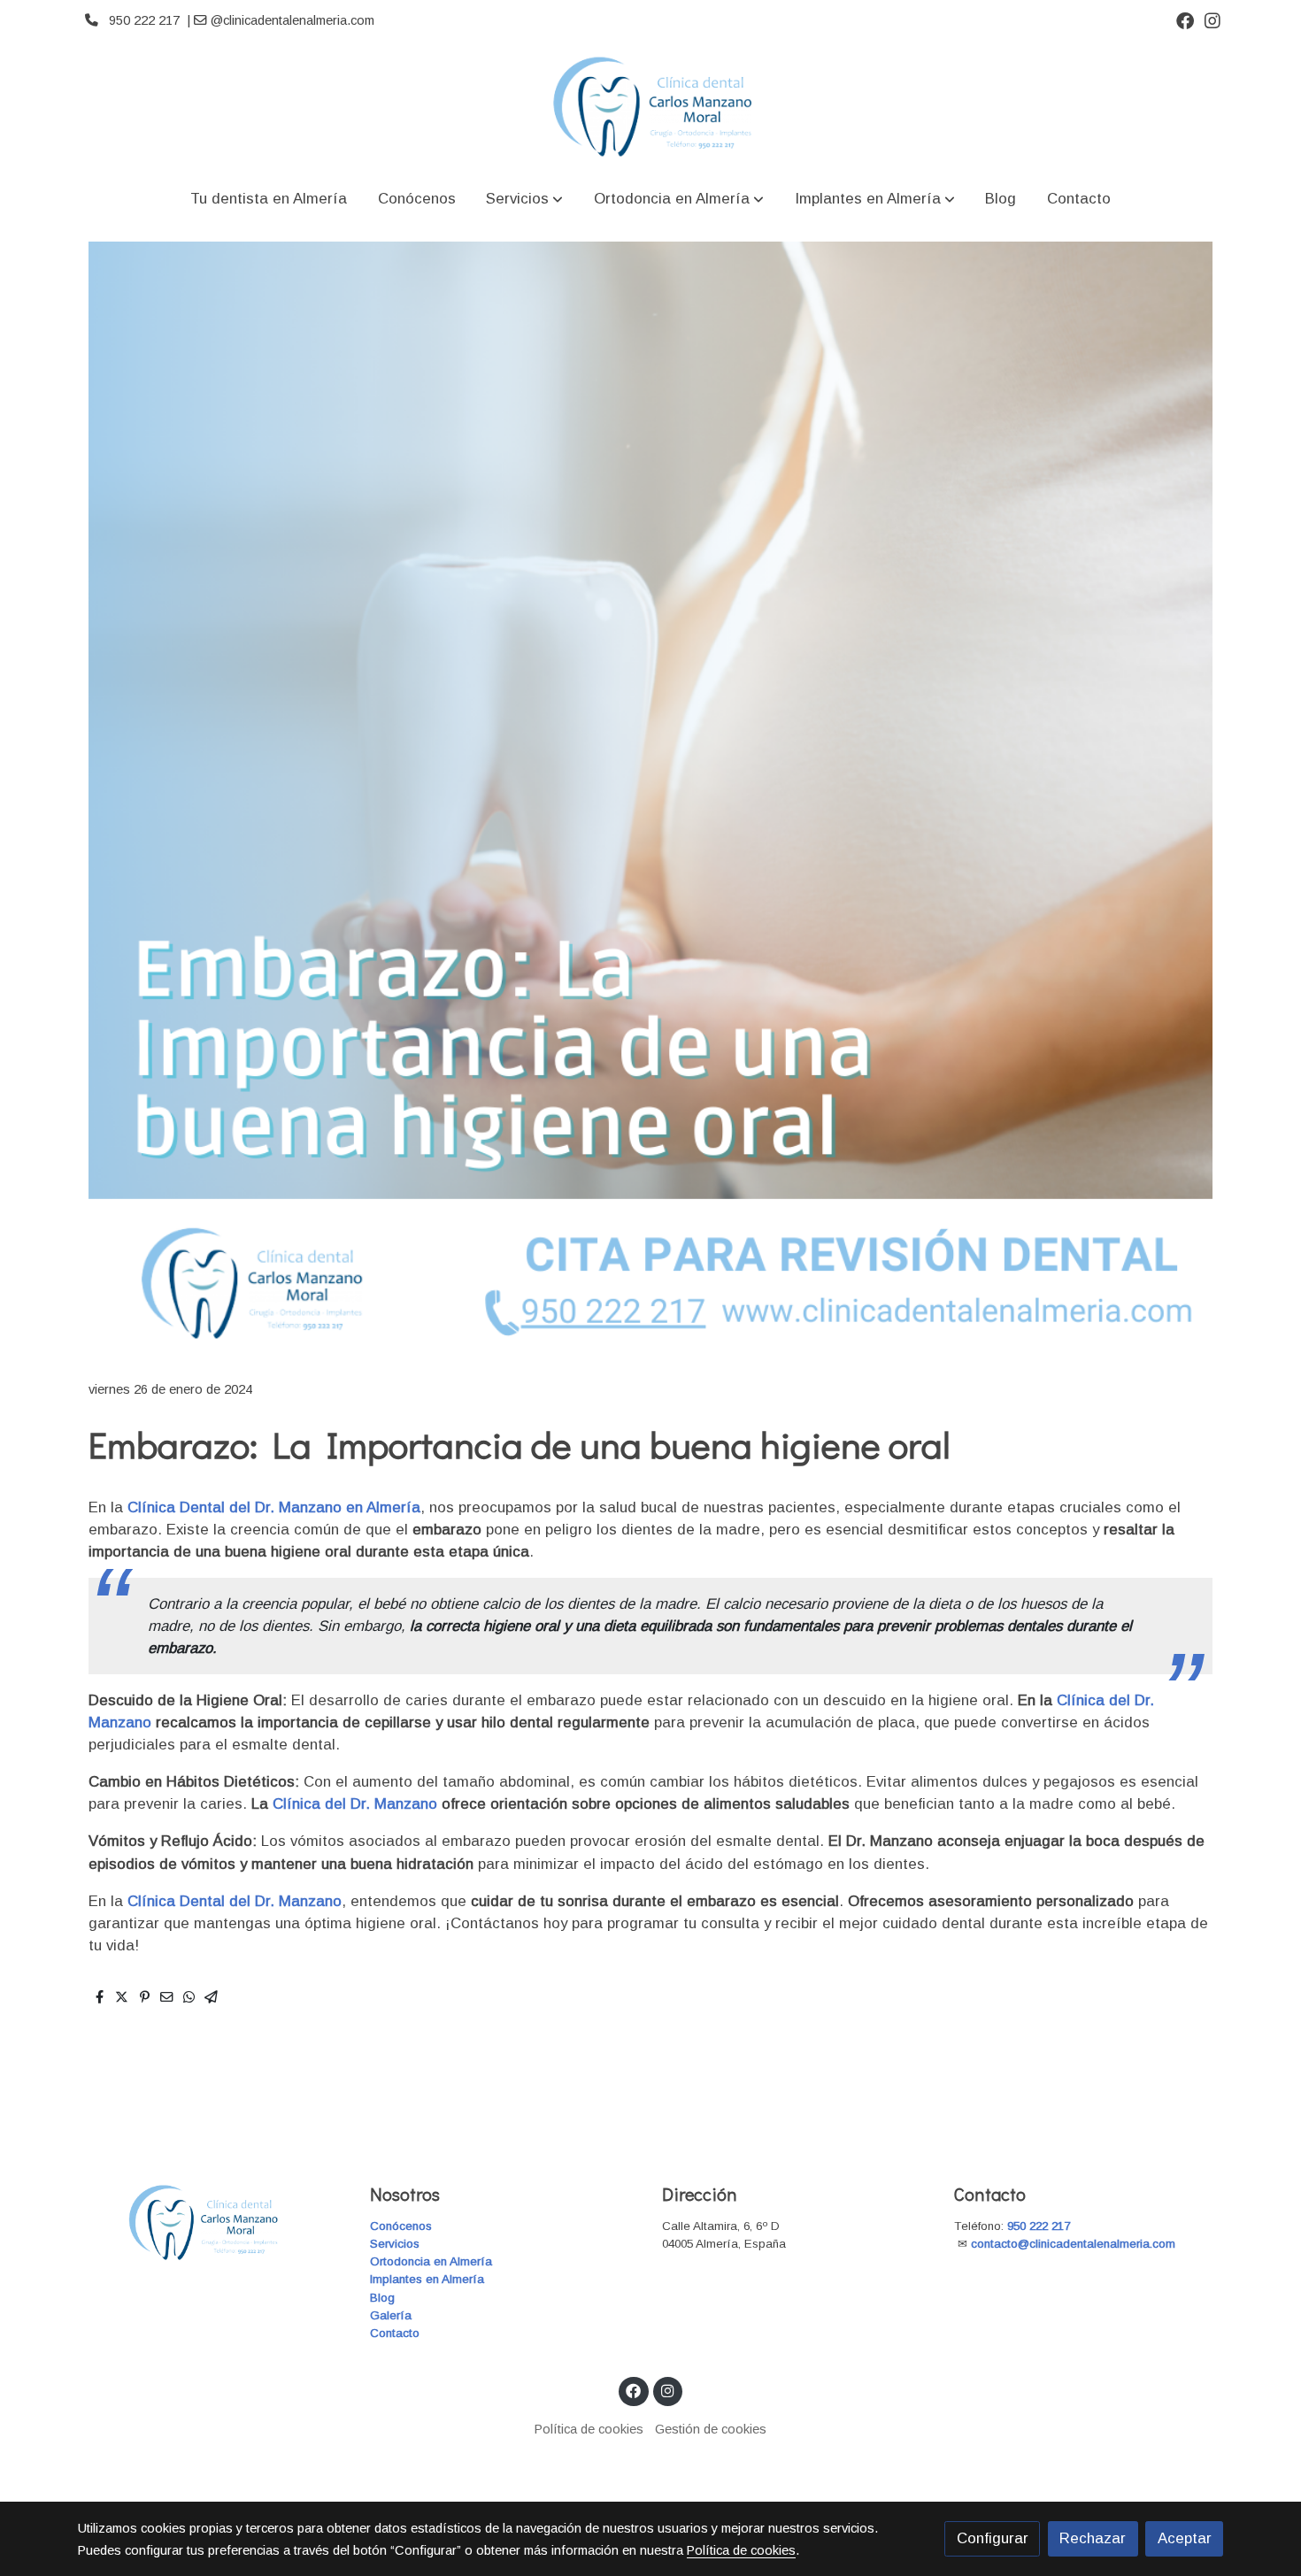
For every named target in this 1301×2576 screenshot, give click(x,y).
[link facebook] (1185, 19)
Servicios (395, 2244)
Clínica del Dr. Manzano (355, 1804)
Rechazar (1093, 2538)
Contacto (395, 2333)
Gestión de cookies (711, 2429)
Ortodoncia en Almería (431, 2261)
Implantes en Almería (427, 2279)
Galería (391, 2315)
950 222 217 (1039, 2226)
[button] (524, 199)
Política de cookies (589, 2429)
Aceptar (1185, 2538)
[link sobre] (212, 2222)
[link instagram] (1212, 19)
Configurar (993, 2538)
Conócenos (401, 2226)
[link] (650, 107)
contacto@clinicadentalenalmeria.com (1075, 2244)
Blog (382, 2298)
